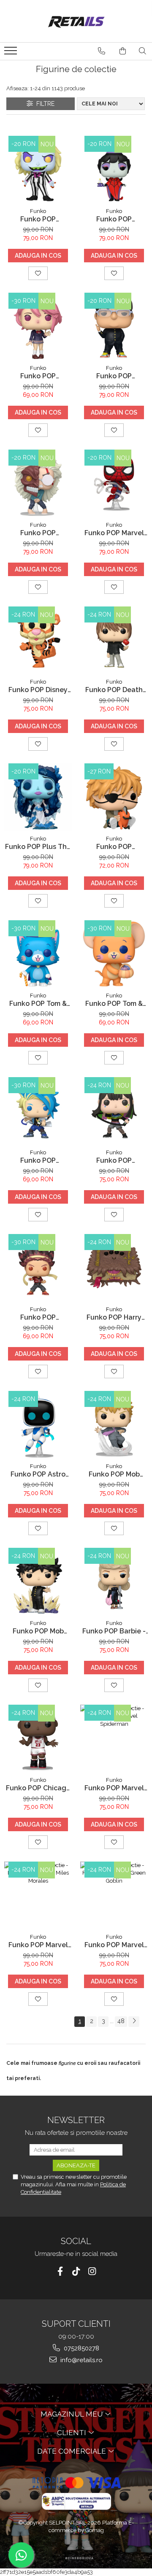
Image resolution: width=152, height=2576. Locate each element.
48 (121, 2021)
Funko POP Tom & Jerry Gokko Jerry (114, 1004)
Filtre (44, 104)
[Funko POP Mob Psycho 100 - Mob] (38, 1582)
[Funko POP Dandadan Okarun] (38, 483)
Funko (38, 211)
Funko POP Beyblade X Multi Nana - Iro (114, 1160)
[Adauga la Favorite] (38, 273)
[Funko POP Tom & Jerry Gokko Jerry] (114, 954)
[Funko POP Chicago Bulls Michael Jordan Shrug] (38, 1738)
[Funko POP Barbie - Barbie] (114, 1582)
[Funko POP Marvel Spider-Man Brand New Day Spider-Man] (114, 483)
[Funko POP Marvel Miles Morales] (38, 1895)
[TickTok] (76, 2271)
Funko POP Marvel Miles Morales (38, 1945)
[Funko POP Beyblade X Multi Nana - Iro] (114, 1111)
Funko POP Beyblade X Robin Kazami (38, 1317)
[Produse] (12, 53)
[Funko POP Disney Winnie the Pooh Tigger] (38, 640)
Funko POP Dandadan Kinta (114, 376)
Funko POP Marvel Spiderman (114, 1788)
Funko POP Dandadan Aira (38, 376)
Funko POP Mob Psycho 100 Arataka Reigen (114, 1474)
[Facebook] (60, 2271)
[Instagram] (92, 2271)
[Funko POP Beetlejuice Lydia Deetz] (114, 170)
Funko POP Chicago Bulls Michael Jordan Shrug (38, 1788)
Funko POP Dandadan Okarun (38, 533)
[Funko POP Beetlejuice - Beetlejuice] (38, 170)
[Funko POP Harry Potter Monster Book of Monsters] (114, 1268)
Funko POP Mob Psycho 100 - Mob (38, 1631)
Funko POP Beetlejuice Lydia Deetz (114, 219)
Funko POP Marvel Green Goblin (114, 1945)
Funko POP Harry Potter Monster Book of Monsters (114, 1317)
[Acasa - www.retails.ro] (76, 21)
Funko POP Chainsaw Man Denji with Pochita (114, 847)
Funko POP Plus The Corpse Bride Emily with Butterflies (38, 847)
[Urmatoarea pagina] (134, 2022)
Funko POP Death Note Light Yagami (114, 690)
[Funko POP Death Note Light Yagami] (114, 640)
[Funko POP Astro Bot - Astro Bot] (38, 1425)
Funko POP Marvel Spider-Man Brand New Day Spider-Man (114, 533)
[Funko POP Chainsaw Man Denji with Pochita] (114, 797)
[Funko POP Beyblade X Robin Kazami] (38, 1268)
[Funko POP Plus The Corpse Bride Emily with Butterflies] (38, 797)
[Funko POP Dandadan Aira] (38, 326)
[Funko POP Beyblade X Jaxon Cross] (38, 1111)
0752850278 (81, 2348)
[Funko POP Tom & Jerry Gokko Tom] (38, 954)
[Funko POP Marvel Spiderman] (114, 1738)
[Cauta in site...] (142, 51)
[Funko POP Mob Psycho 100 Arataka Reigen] (114, 1425)
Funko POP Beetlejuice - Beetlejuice (38, 219)
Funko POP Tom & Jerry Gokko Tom (38, 1004)
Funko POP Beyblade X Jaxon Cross (38, 1160)
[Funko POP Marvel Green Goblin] (114, 1895)
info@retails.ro (81, 2360)
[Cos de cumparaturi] (123, 51)
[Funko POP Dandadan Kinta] (114, 326)
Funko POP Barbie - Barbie (114, 1631)
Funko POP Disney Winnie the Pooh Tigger (38, 690)
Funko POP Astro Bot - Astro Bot (38, 1474)
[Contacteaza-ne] (102, 51)
